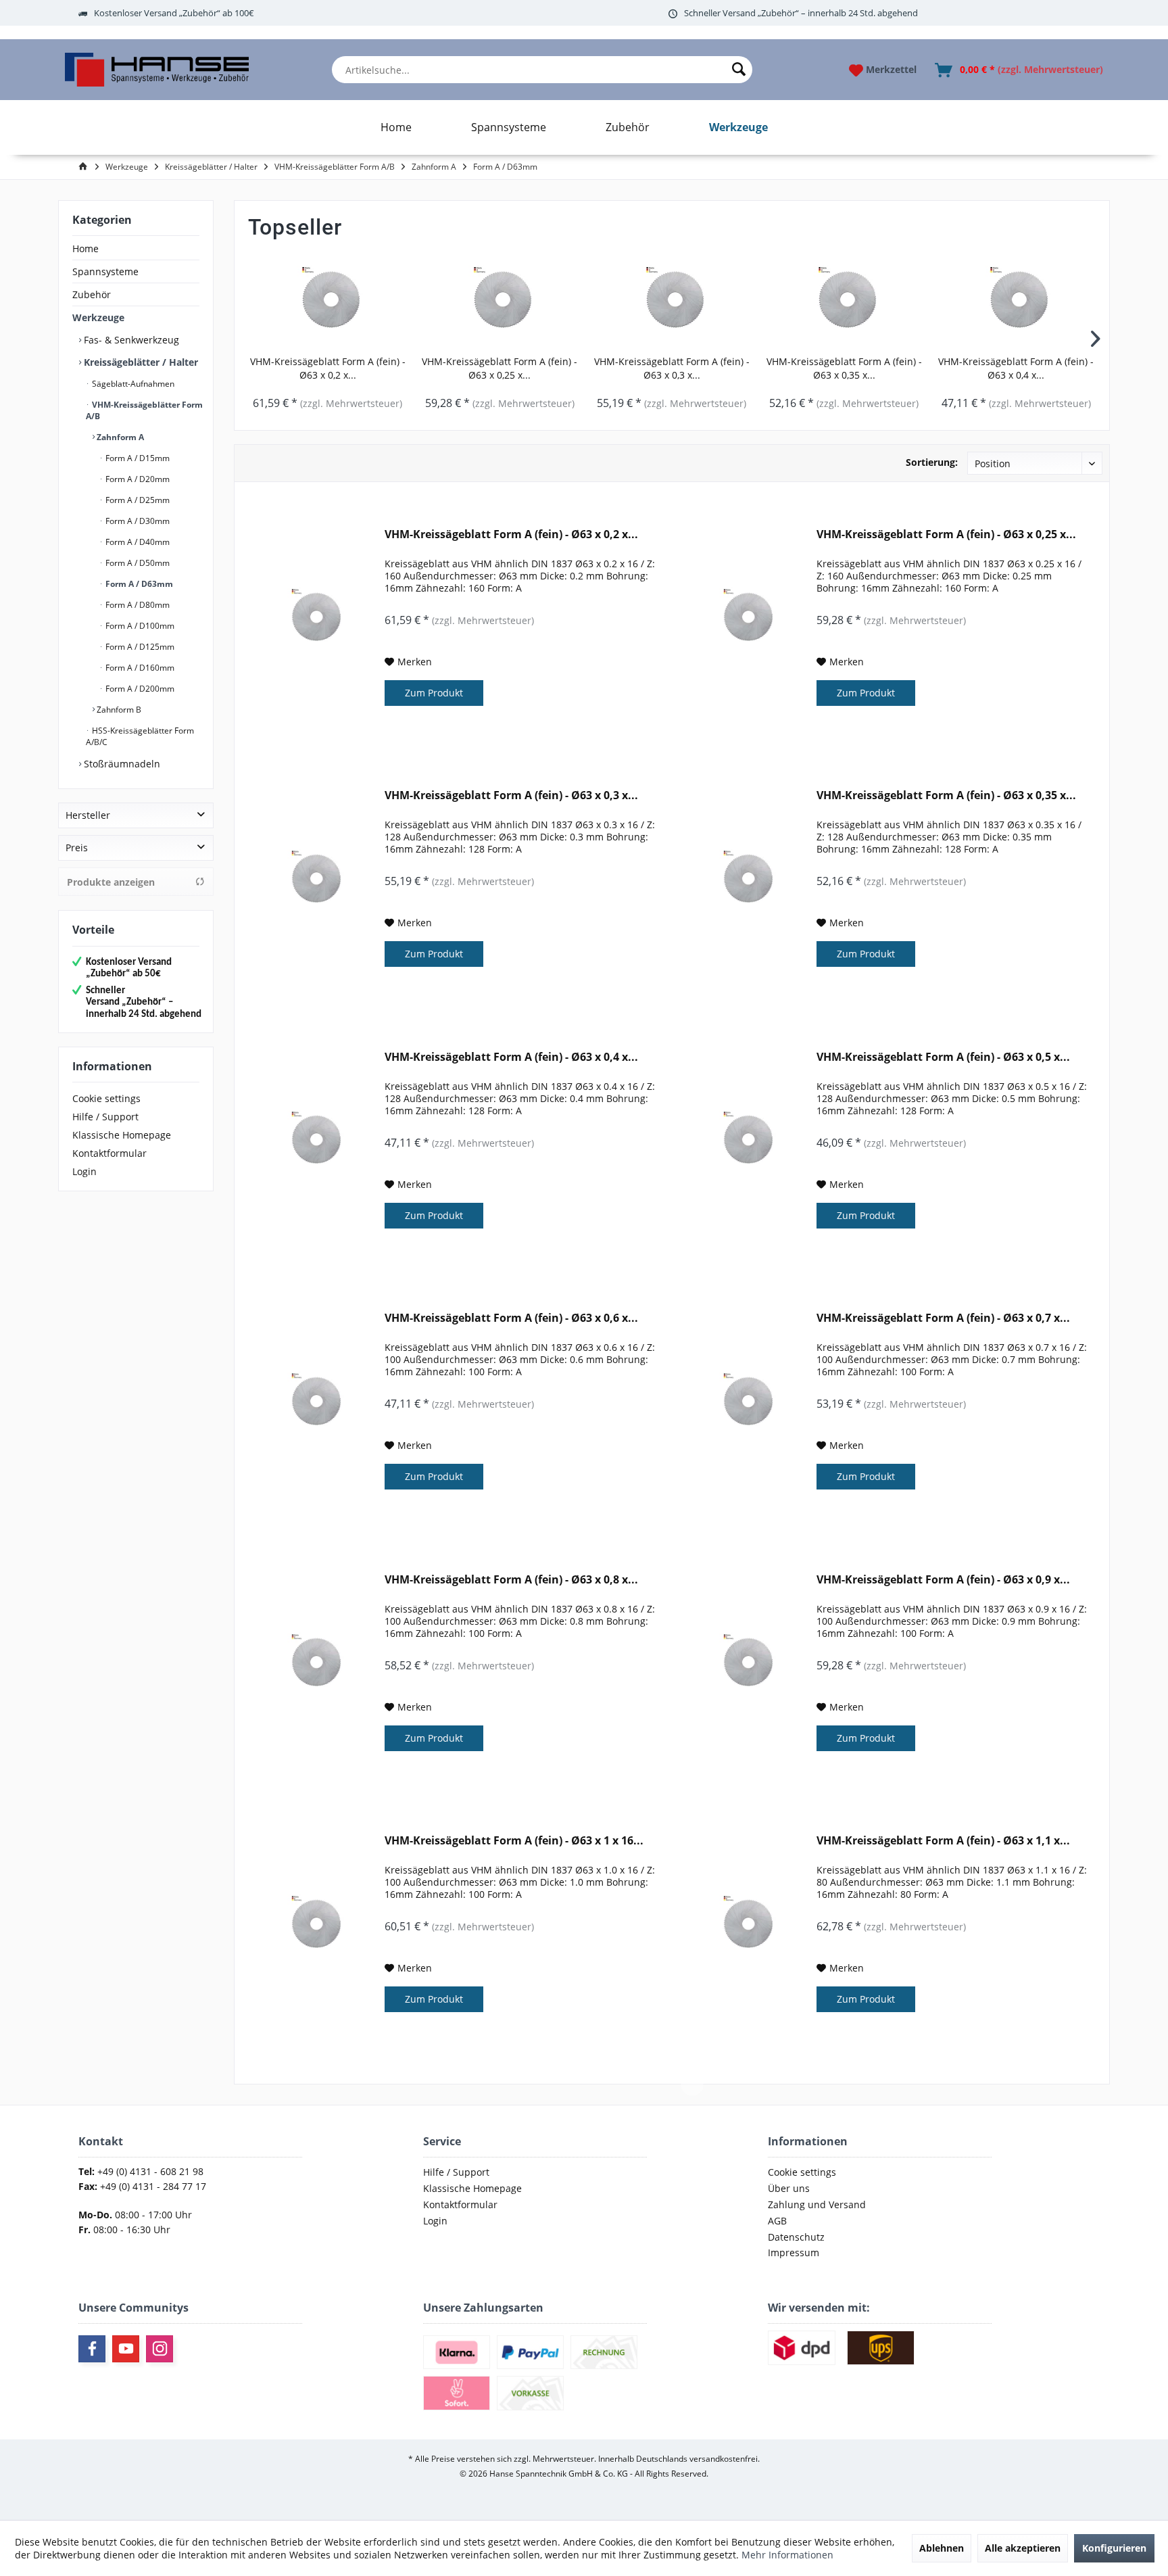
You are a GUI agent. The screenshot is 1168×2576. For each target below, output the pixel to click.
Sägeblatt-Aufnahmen (132, 384)
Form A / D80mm (137, 605)
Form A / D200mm (139, 689)
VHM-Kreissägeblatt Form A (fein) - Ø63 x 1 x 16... (514, 1841)
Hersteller (88, 815)
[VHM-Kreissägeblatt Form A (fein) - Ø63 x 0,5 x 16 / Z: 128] (746, 1141)
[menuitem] (542, 70)
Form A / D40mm (137, 542)
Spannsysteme (105, 271)
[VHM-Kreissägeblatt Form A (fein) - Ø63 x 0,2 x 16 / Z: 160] (327, 301)
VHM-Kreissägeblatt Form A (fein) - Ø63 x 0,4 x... (1016, 368)
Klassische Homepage (122, 1135)
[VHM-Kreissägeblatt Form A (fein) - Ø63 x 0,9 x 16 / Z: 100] (746, 1664)
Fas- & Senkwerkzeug (130, 340)
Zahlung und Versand (817, 2204)
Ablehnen (942, 2548)
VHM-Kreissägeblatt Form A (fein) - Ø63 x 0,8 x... (511, 1580)
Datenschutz (796, 2237)
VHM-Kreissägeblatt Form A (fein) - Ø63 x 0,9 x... (943, 1580)
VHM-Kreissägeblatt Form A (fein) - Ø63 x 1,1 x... (943, 1841)
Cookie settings (106, 1098)
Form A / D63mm (138, 584)
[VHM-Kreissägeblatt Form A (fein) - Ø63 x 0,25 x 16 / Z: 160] (500, 301)
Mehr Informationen (787, 2555)
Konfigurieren (1114, 2548)
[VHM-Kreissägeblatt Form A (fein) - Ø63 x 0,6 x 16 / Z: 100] (314, 1402)
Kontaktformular (109, 1153)
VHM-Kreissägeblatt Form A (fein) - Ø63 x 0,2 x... (328, 368)
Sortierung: (932, 462)
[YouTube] (126, 2349)
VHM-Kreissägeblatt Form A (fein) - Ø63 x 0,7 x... (943, 1318)
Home (86, 248)
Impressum (794, 2252)
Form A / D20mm (137, 479)
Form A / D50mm (137, 563)
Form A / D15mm (137, 458)
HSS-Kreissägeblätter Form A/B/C (140, 736)
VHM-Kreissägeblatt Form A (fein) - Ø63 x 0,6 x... (511, 1318)
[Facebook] (92, 2349)
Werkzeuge (98, 317)
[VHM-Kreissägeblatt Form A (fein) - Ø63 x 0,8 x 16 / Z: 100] (314, 1664)
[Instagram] (160, 2349)
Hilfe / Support (105, 1117)
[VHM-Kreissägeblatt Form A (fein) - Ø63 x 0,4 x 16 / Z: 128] (1016, 301)
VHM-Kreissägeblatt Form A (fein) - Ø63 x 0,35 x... (844, 368)
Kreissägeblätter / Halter (140, 362)
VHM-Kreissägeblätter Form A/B (144, 410)
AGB (777, 2221)
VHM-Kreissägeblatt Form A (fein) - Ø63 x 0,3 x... (672, 368)
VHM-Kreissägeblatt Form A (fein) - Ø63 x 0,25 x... (500, 368)
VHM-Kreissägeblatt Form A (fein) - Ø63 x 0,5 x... (943, 1057)
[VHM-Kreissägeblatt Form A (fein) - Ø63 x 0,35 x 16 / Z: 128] (844, 301)
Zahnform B (118, 710)
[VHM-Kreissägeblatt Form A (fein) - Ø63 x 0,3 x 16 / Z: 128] (672, 301)
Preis (77, 848)
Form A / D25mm (137, 500)
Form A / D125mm (139, 647)
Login (84, 1171)
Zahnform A (119, 437)
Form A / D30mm (137, 521)
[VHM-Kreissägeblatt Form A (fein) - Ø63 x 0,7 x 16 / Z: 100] (746, 1402)
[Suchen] (739, 70)
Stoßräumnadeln (121, 764)
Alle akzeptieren (1023, 2548)
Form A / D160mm (139, 668)
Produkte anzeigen (111, 882)
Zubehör (92, 294)
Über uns (789, 2188)
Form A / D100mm (139, 626)
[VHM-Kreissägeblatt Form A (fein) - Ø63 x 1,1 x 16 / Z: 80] (746, 1925)
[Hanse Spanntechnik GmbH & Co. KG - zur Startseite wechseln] (156, 70)
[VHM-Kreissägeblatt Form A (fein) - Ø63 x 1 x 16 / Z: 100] (314, 1925)
